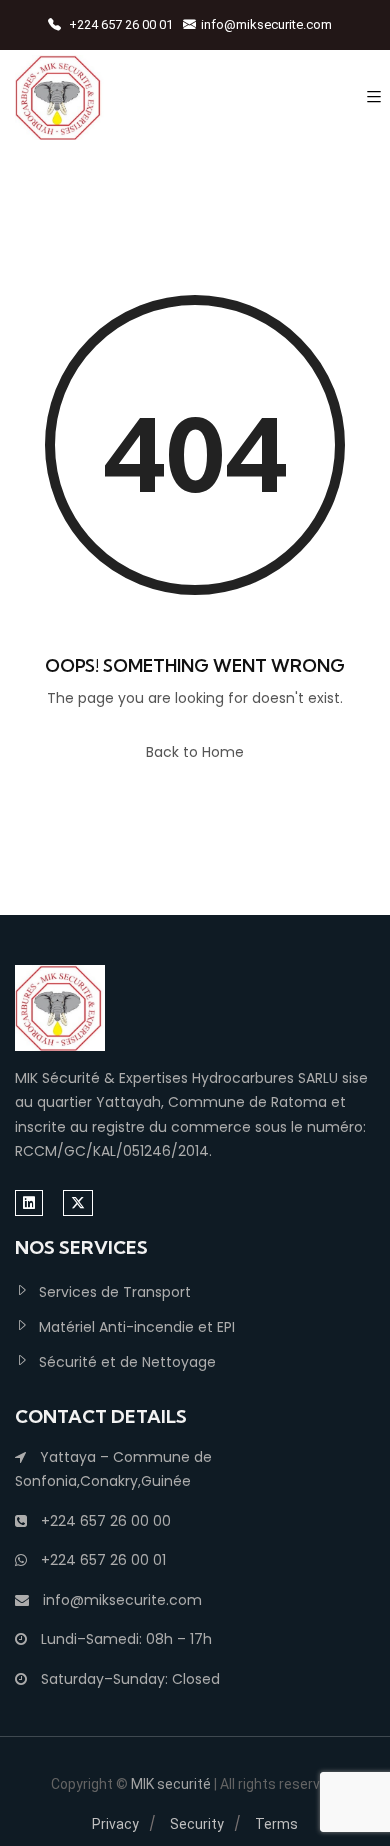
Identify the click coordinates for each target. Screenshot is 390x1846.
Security (197, 1824)
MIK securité (172, 1784)
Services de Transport (115, 1292)
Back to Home (195, 752)
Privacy (115, 1824)
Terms (276, 1824)
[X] (78, 1203)
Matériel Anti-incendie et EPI (137, 1327)
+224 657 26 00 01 (119, 24)
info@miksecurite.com (266, 24)
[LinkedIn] (29, 1203)
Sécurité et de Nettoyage (127, 1362)
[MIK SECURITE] (59, 97)
